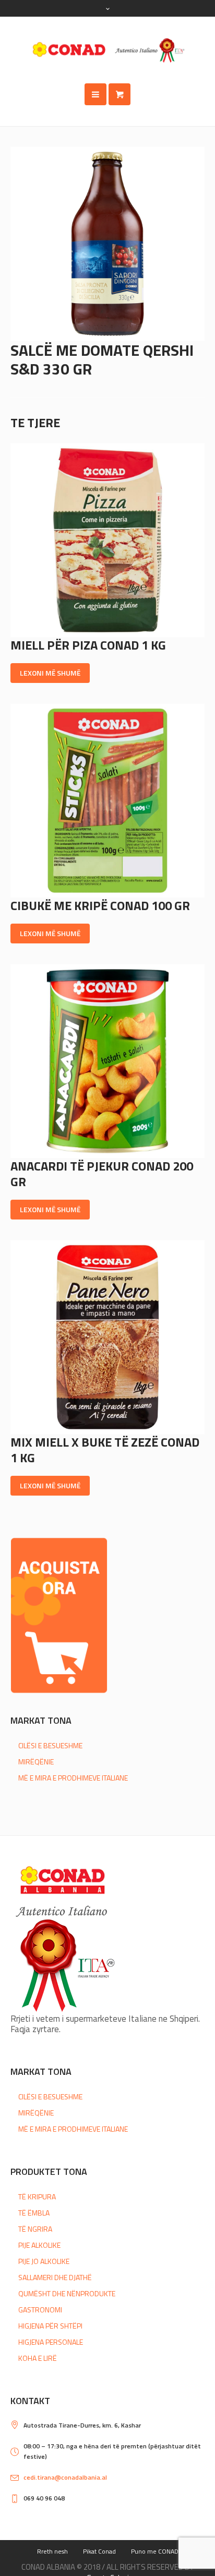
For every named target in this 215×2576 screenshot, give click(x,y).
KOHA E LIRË (38, 2358)
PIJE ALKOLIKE (39, 2245)
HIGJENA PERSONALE (51, 2342)
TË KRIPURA (37, 2197)
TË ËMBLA (34, 2213)
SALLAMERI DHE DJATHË (55, 2277)
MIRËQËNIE (36, 1762)
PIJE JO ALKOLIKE (44, 2261)
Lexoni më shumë (50, 673)
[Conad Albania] (107, 50)
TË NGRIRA (35, 2229)
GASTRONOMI (40, 2310)
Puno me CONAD (155, 2551)
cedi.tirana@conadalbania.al (65, 2477)
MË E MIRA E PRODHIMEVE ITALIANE (73, 1778)
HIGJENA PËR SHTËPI (50, 2326)
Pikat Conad (99, 2551)
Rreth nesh (52, 2551)
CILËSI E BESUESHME (50, 1745)
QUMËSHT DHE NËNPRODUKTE (67, 2293)
